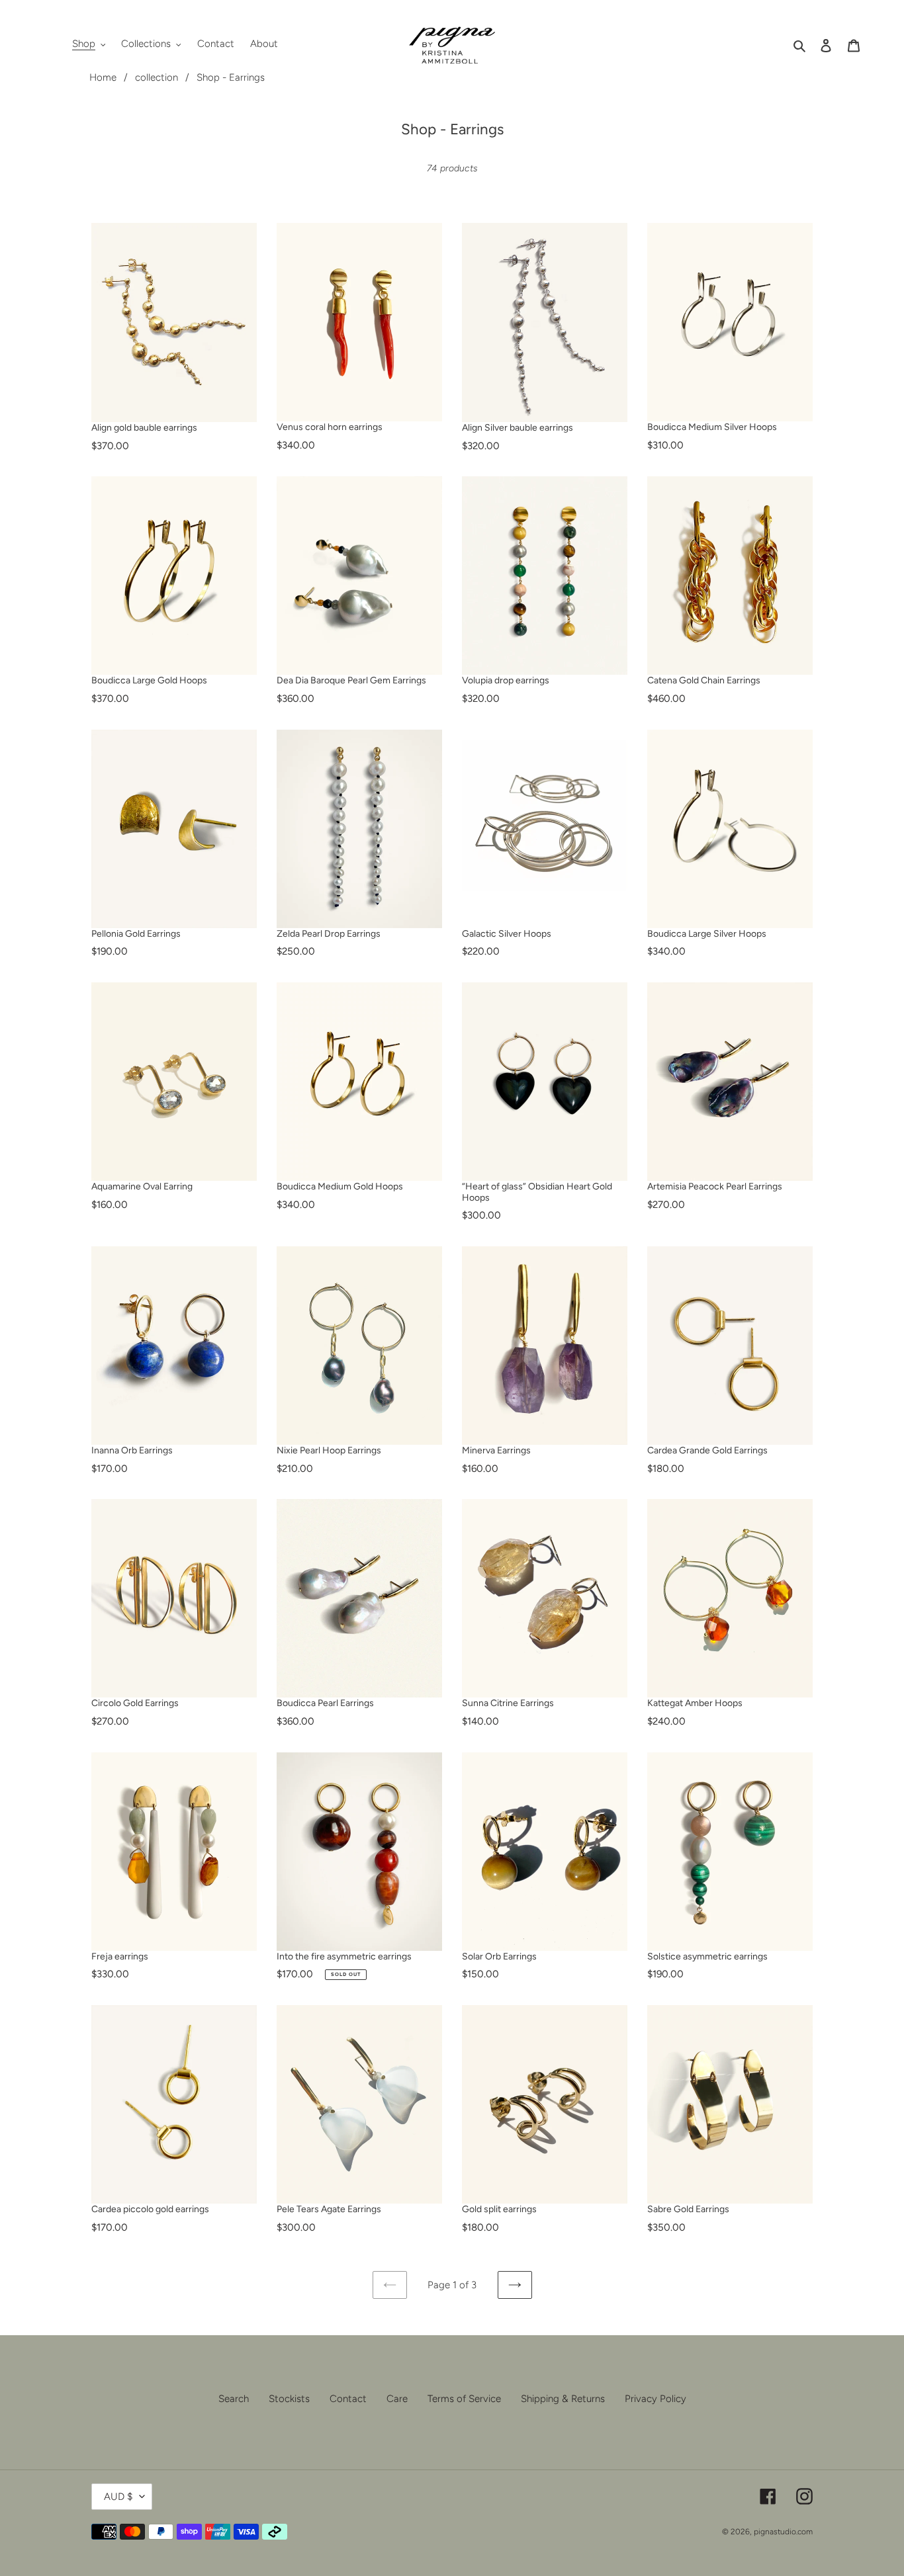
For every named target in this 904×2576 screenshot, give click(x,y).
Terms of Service (464, 2399)
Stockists (289, 2399)
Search (234, 2399)
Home (103, 77)
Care (397, 2399)
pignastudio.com (783, 2532)
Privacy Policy (655, 2399)
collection (157, 77)
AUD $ (118, 2497)
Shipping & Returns (563, 2399)
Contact (348, 2399)
